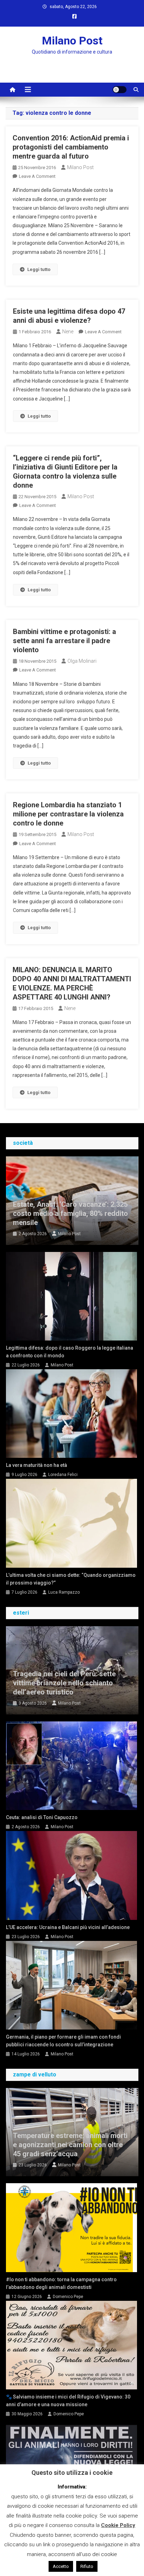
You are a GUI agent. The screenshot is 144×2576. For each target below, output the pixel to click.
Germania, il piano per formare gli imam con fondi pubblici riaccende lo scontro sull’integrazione (63, 2041)
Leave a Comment (37, 176)
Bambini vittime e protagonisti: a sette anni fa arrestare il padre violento (64, 641)
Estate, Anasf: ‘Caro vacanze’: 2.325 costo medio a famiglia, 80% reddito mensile (70, 1213)
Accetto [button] (61, 2566)
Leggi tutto (39, 269)
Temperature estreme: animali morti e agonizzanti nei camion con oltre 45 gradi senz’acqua (70, 2145)
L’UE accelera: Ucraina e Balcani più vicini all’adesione (68, 1927)
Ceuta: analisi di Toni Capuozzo (42, 1817)
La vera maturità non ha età (37, 1465)
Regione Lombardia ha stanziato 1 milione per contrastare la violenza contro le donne (68, 814)
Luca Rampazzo (64, 1592)
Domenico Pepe (68, 2297)
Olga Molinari (82, 661)
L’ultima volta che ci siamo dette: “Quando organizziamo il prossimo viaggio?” (71, 1579)
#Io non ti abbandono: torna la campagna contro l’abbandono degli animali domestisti (61, 2283)
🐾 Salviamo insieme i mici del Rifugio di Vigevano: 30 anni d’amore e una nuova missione (68, 2401)
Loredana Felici (63, 1475)
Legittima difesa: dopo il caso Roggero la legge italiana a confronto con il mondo (70, 1352)
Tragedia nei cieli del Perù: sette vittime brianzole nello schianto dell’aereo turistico (64, 1683)
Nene (68, 332)
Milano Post (72, 41)
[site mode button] (120, 90)
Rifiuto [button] (87, 2566)
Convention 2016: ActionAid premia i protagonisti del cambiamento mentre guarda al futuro (71, 147)
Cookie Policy (118, 2525)
